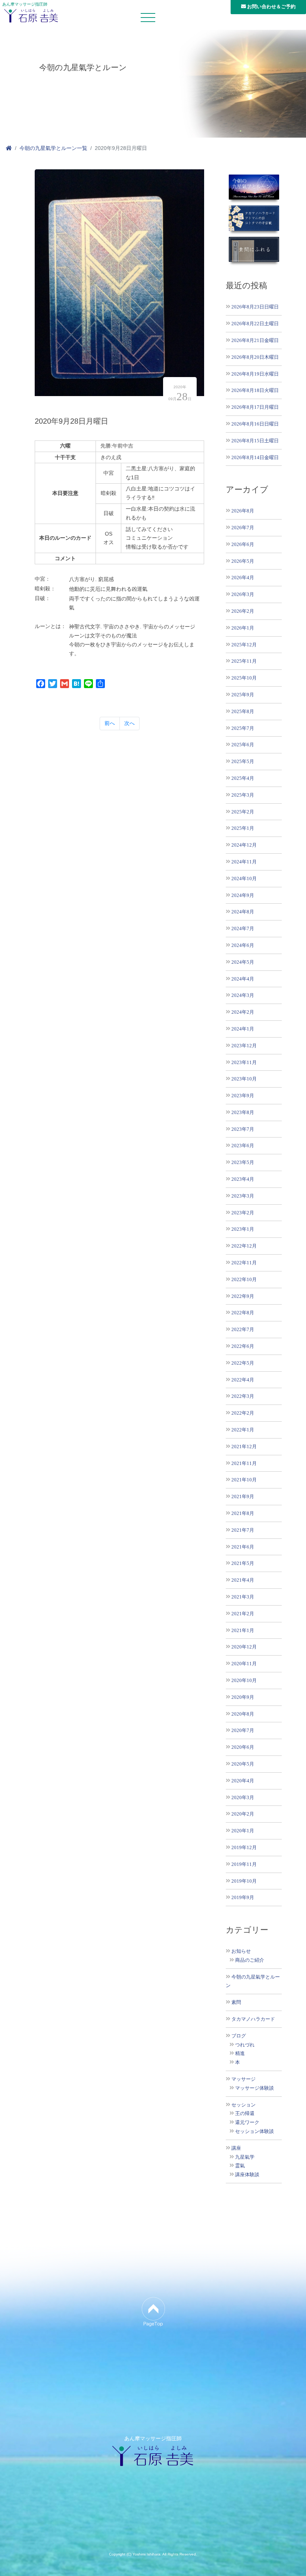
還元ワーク (247, 2122)
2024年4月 (243, 979)
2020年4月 (243, 1781)
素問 (236, 2002)
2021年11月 (244, 1463)
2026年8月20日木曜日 (255, 357)
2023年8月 (243, 1112)
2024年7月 (243, 928)
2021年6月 (243, 1547)
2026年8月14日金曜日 (255, 457)
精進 (240, 2053)
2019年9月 (243, 1897)
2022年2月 (243, 1413)
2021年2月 (243, 1614)
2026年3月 (243, 594)
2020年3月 (243, 1797)
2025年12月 (244, 645)
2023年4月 (243, 1179)
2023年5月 (243, 1162)
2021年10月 (244, 1480)
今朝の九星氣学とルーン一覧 (53, 148)
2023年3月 (243, 1196)
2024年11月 (244, 862)
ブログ (239, 2036)
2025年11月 (244, 661)
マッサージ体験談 (255, 2088)
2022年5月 (243, 1363)
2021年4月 (243, 1580)
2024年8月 (243, 912)
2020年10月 (244, 1680)
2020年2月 (243, 1814)
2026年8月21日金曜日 (255, 340)
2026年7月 (243, 528)
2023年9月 (243, 1096)
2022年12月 (244, 1246)
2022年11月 (244, 1263)
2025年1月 (243, 828)
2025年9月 (243, 695)
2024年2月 (243, 1012)
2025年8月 (243, 711)
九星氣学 (245, 2157)
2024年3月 (243, 995)
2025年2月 (243, 812)
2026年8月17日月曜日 (255, 407)
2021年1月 (243, 1630)
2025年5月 (243, 761)
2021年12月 (244, 1447)
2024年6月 (243, 945)
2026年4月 (243, 578)
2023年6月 (243, 1146)
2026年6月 (243, 544)
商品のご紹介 (250, 1960)
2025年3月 (243, 795)
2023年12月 (244, 1046)
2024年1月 (243, 1029)
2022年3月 (243, 1396)
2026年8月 (243, 511)
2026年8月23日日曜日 (255, 307)
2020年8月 (243, 1714)
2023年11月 (244, 1062)
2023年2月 (243, 1213)
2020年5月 (243, 1764)
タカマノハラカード (253, 2019)
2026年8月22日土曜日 (255, 324)
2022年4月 (243, 1380)
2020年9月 (243, 1697)
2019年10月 (244, 1881)
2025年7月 (243, 728)
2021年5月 (243, 1563)
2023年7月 (243, 1129)
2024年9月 (243, 895)
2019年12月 (244, 1847)
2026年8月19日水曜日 (255, 374)
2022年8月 (243, 1313)
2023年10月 (244, 1079)
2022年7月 (243, 1329)
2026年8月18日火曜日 (255, 390)
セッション (243, 2105)
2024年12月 (244, 845)
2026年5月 (243, 561)
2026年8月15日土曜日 (255, 441)
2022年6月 (243, 1346)
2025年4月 (243, 778)
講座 (236, 2148)
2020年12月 (244, 1647)
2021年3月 (243, 1597)
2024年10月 (244, 878)
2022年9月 (243, 1296)
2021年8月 (243, 1513)
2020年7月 (243, 1730)
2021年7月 (243, 1530)
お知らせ (241, 1951)
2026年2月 (243, 611)
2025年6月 (243, 745)
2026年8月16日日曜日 (255, 424)
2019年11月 (244, 1864)
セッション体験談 (255, 2131)
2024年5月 (243, 962)
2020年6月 (243, 1747)
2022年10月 (244, 1279)
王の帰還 (245, 2114)
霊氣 (240, 2166)
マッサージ (243, 2079)
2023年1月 (243, 1229)
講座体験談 (247, 2175)
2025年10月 (244, 678)
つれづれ (245, 2045)
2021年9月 (243, 1496)
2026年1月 (243, 628)
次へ (129, 723)
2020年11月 (244, 1664)
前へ (110, 723)
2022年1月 (243, 1430)
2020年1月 (243, 1831)
